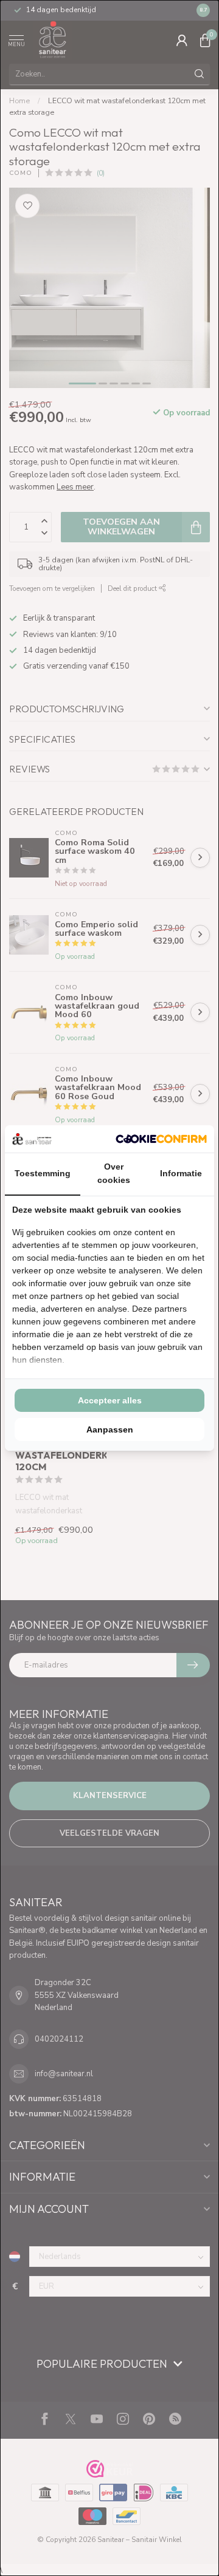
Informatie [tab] (181, 1173)
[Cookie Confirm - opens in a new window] (161, 1139)
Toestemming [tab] (43, 1173)
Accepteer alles (110, 1400)
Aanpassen (110, 1429)
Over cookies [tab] (114, 1173)
